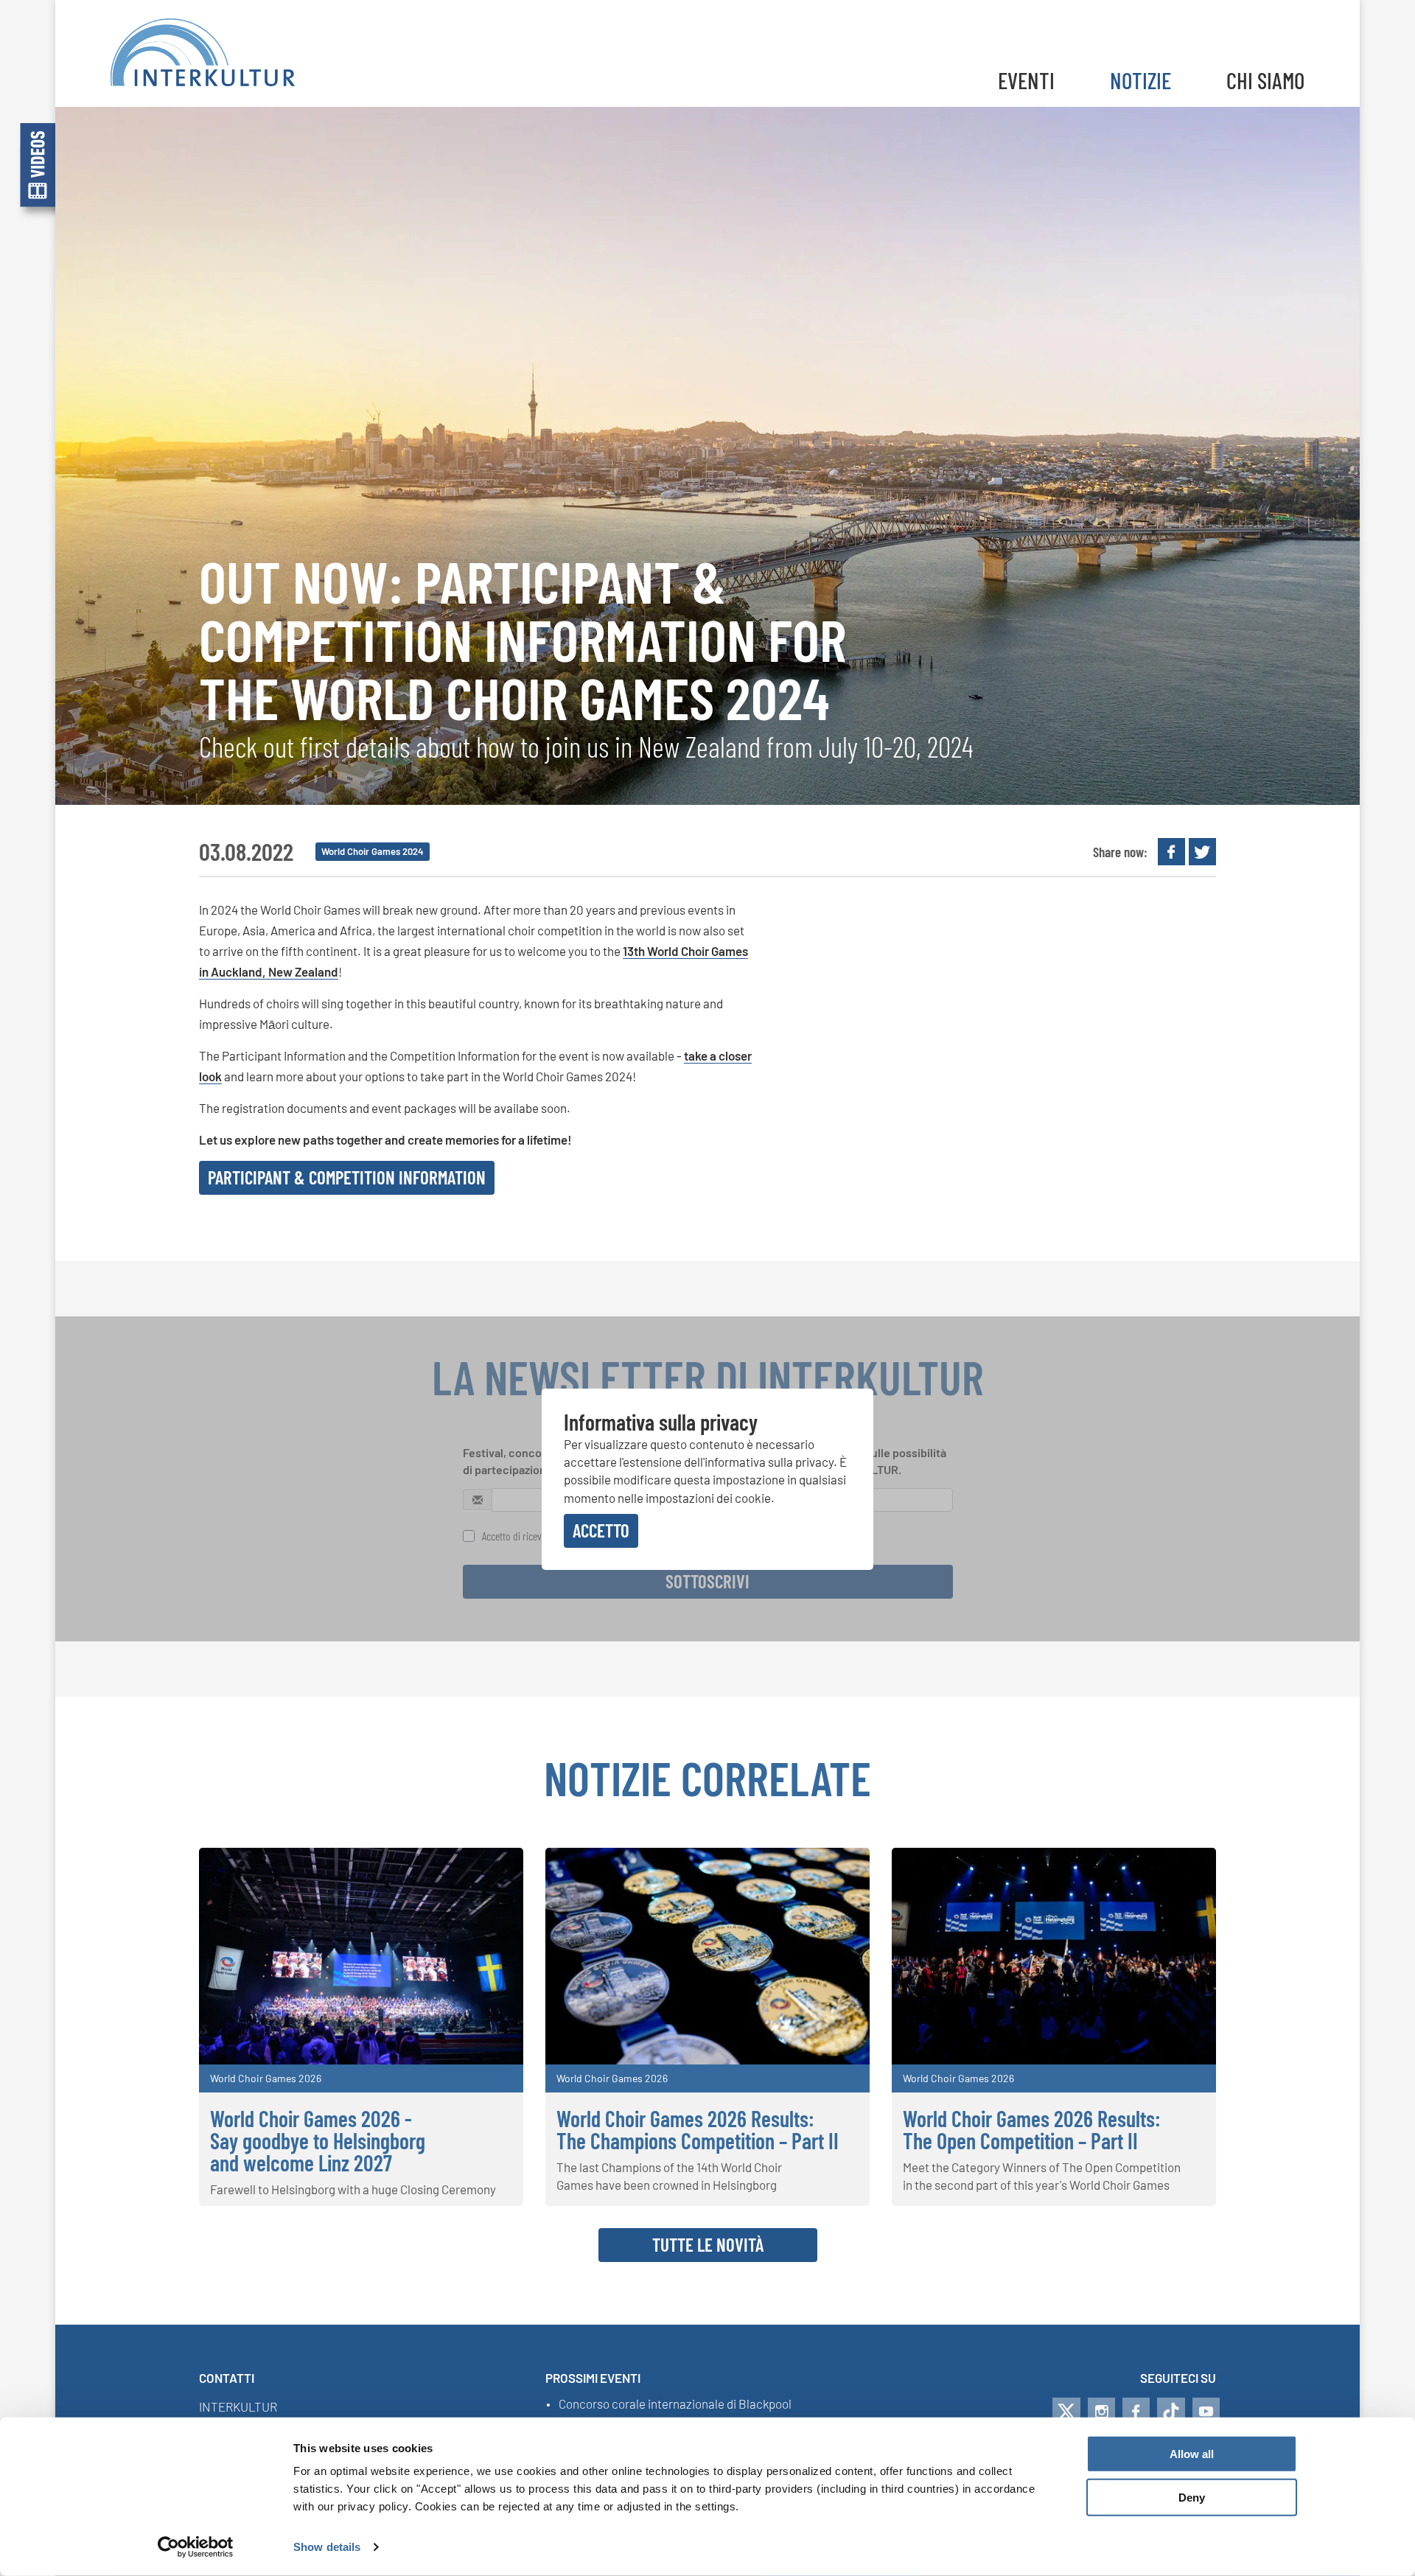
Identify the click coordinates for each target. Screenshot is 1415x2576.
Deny (1192, 2498)
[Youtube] (1206, 2412)
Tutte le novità (708, 2244)
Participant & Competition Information (347, 1177)
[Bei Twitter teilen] (1202, 852)
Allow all (1192, 2454)
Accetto (601, 1530)
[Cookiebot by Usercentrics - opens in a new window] (196, 2547)
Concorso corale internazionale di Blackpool (675, 2404)
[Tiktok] (1171, 2412)
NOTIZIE (1140, 80)
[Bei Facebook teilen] (1171, 852)
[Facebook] (1136, 2412)
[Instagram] (1101, 2412)
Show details (327, 2547)
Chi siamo (1265, 80)
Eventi (1026, 80)
